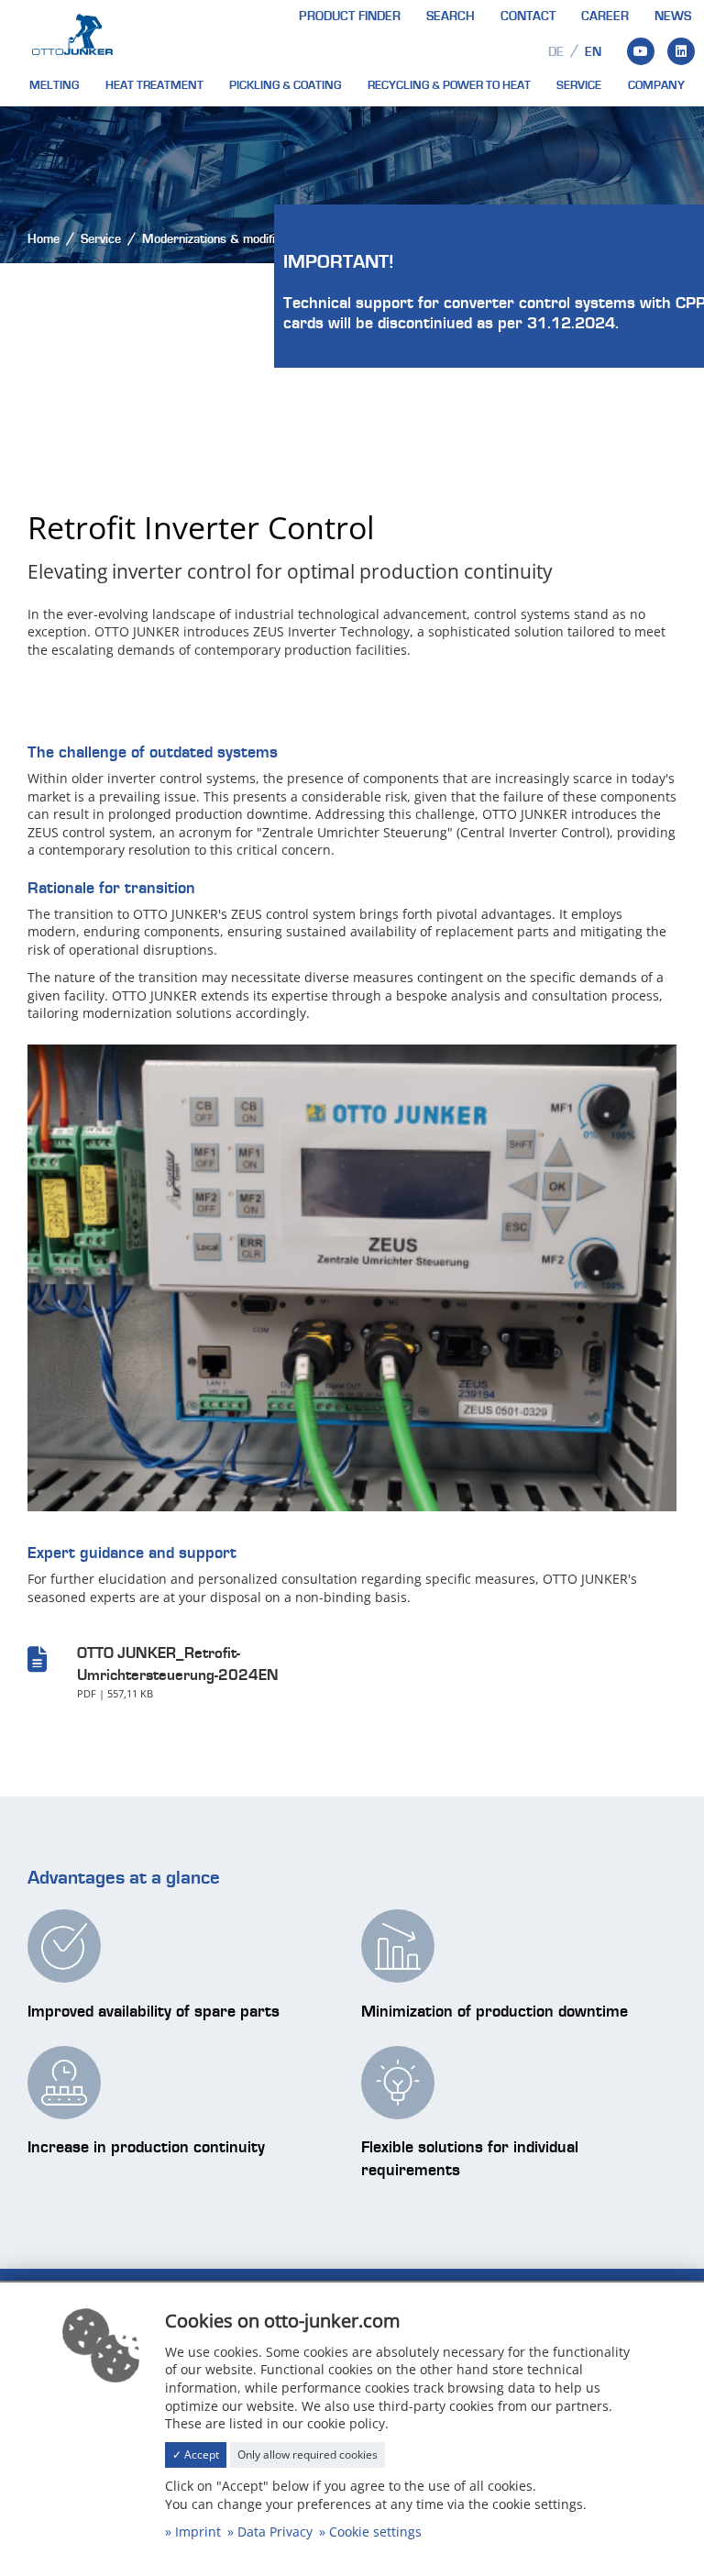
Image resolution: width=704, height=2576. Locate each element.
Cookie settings (375, 2532)
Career (605, 17)
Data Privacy (275, 2532)
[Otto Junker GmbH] (72, 33)
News (673, 17)
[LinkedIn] (681, 51)
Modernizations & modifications (228, 239)
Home (44, 239)
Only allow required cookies (308, 2454)
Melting (54, 85)
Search (451, 17)
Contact (528, 17)
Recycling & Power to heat (449, 85)
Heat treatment (154, 85)
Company (656, 85)
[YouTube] (641, 51)
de (556, 52)
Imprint (198, 2532)
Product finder (350, 17)
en (593, 52)
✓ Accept (196, 2454)
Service (579, 85)
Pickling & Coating (285, 85)
